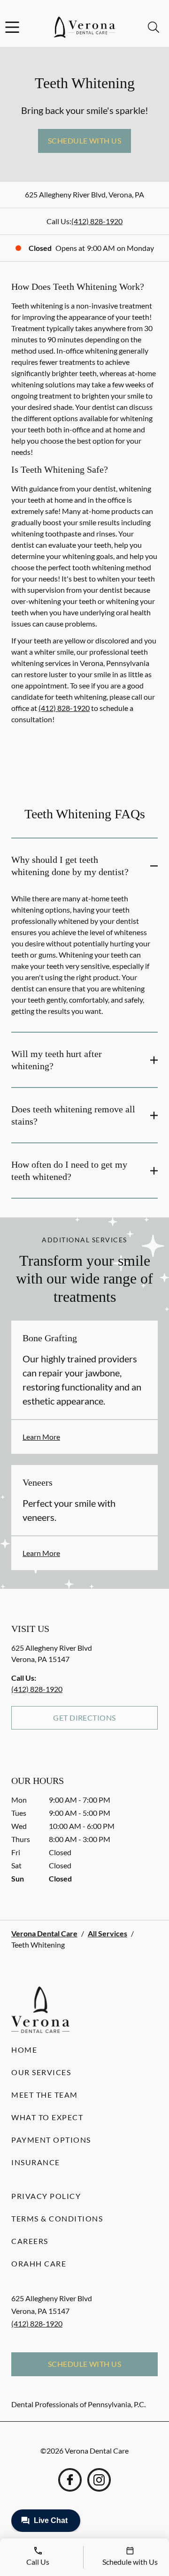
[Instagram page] (99, 2480)
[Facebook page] (70, 2480)
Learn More (41, 1437)
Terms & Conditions (57, 2218)
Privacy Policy (46, 2196)
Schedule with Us (85, 140)
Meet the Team (45, 2095)
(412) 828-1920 (97, 221)
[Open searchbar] (154, 27)
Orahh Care (39, 2263)
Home (24, 2050)
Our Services (41, 2072)
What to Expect (47, 2117)
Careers (30, 2241)
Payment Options (51, 2140)
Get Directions (84, 1718)
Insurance (36, 2162)
